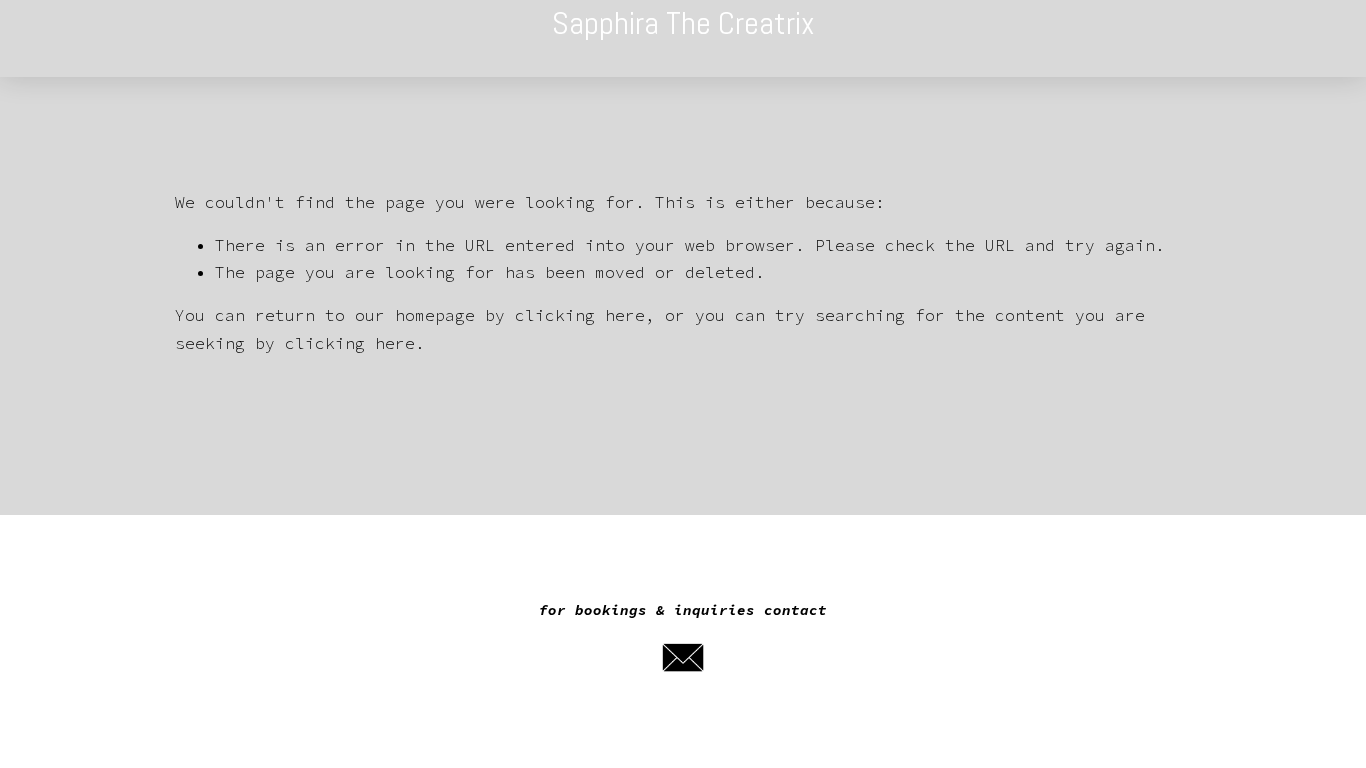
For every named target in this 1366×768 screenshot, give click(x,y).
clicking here (580, 315)
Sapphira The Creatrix (683, 23)
